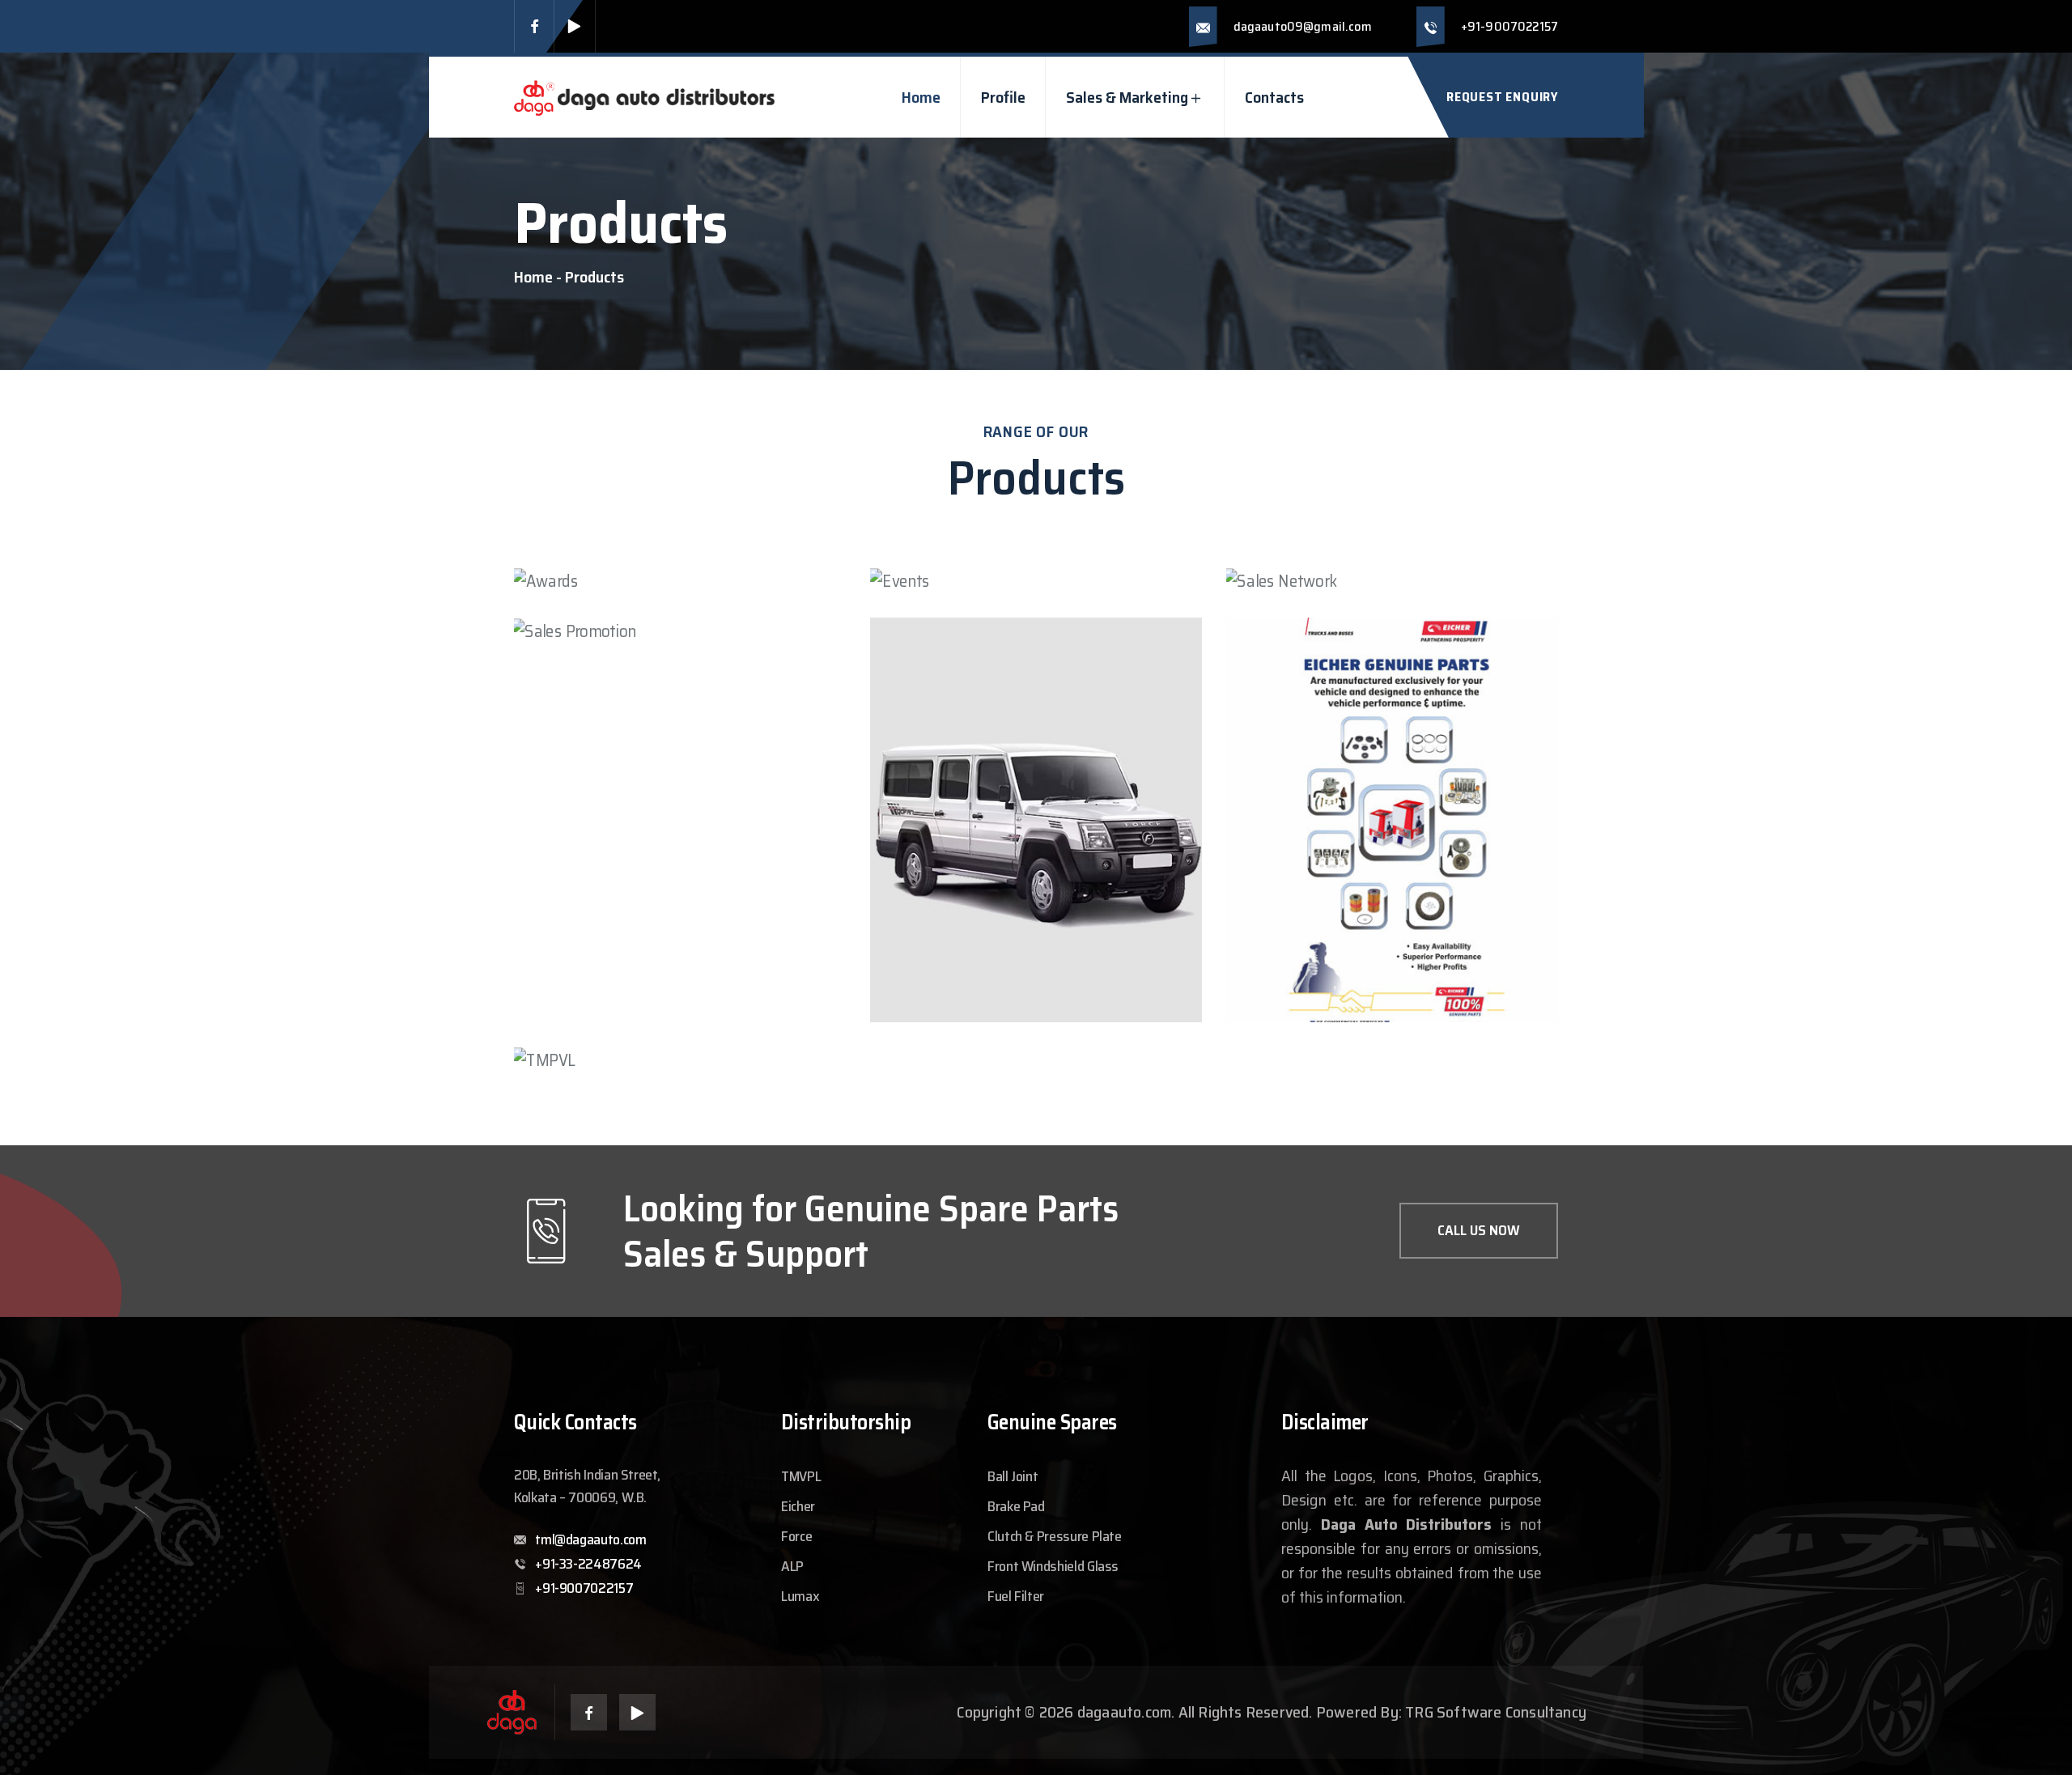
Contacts (1274, 97)
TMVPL (801, 1476)
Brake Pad (1016, 1506)
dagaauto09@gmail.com (1303, 26)
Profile (1003, 97)
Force (796, 1536)
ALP (792, 1566)
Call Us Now (1479, 1230)
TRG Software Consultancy (1496, 1712)
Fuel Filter (1016, 1596)
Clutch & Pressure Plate (1055, 1536)
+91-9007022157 (1509, 26)
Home (921, 97)
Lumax (800, 1596)
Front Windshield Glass (1053, 1566)
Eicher (798, 1506)
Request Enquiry (1502, 97)
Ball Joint (1013, 1476)
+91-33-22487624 (588, 1564)
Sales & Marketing (1127, 97)
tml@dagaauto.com (590, 1539)
